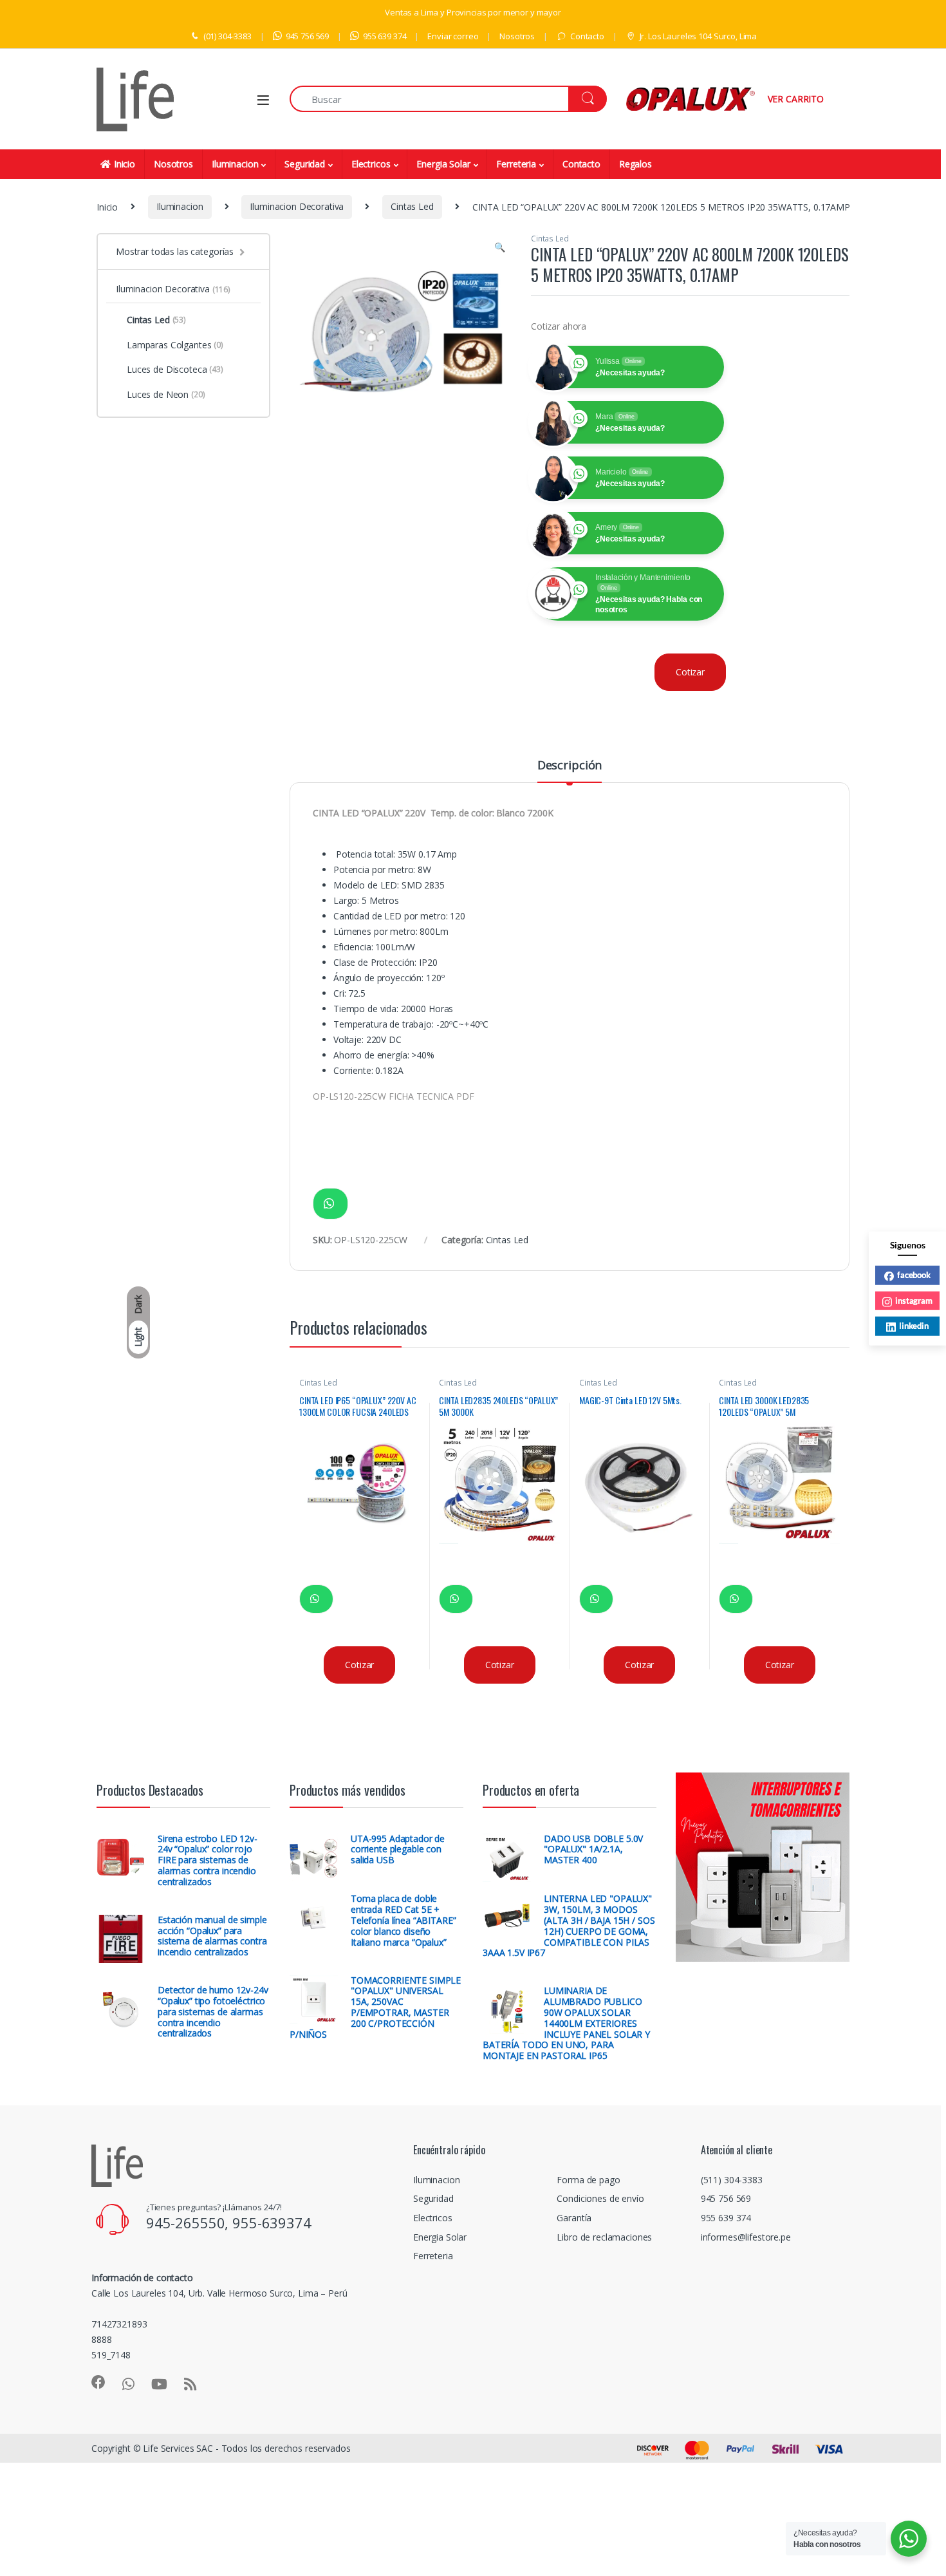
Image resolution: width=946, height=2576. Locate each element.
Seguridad (305, 164)
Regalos (635, 164)
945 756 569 (307, 36)
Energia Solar (443, 164)
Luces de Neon (166, 394)
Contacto (587, 36)
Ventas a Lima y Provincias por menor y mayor (473, 12)
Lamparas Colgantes (175, 345)
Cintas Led (412, 206)
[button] (500, 247)
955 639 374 (385, 36)
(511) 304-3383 (732, 2180)
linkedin (914, 1325)
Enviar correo (453, 36)
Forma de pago (588, 2180)
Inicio (125, 164)
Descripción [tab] (570, 766)
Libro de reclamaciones (604, 2237)
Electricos (371, 164)
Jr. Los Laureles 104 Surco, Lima (698, 36)
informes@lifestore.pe (746, 2237)
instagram (914, 1300)
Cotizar (690, 672)
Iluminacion (235, 164)
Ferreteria (516, 164)
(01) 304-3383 (227, 36)
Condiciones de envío (600, 2198)
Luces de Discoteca (175, 369)
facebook (914, 1274)
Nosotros (517, 36)
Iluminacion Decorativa (297, 206)
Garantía (574, 2218)
